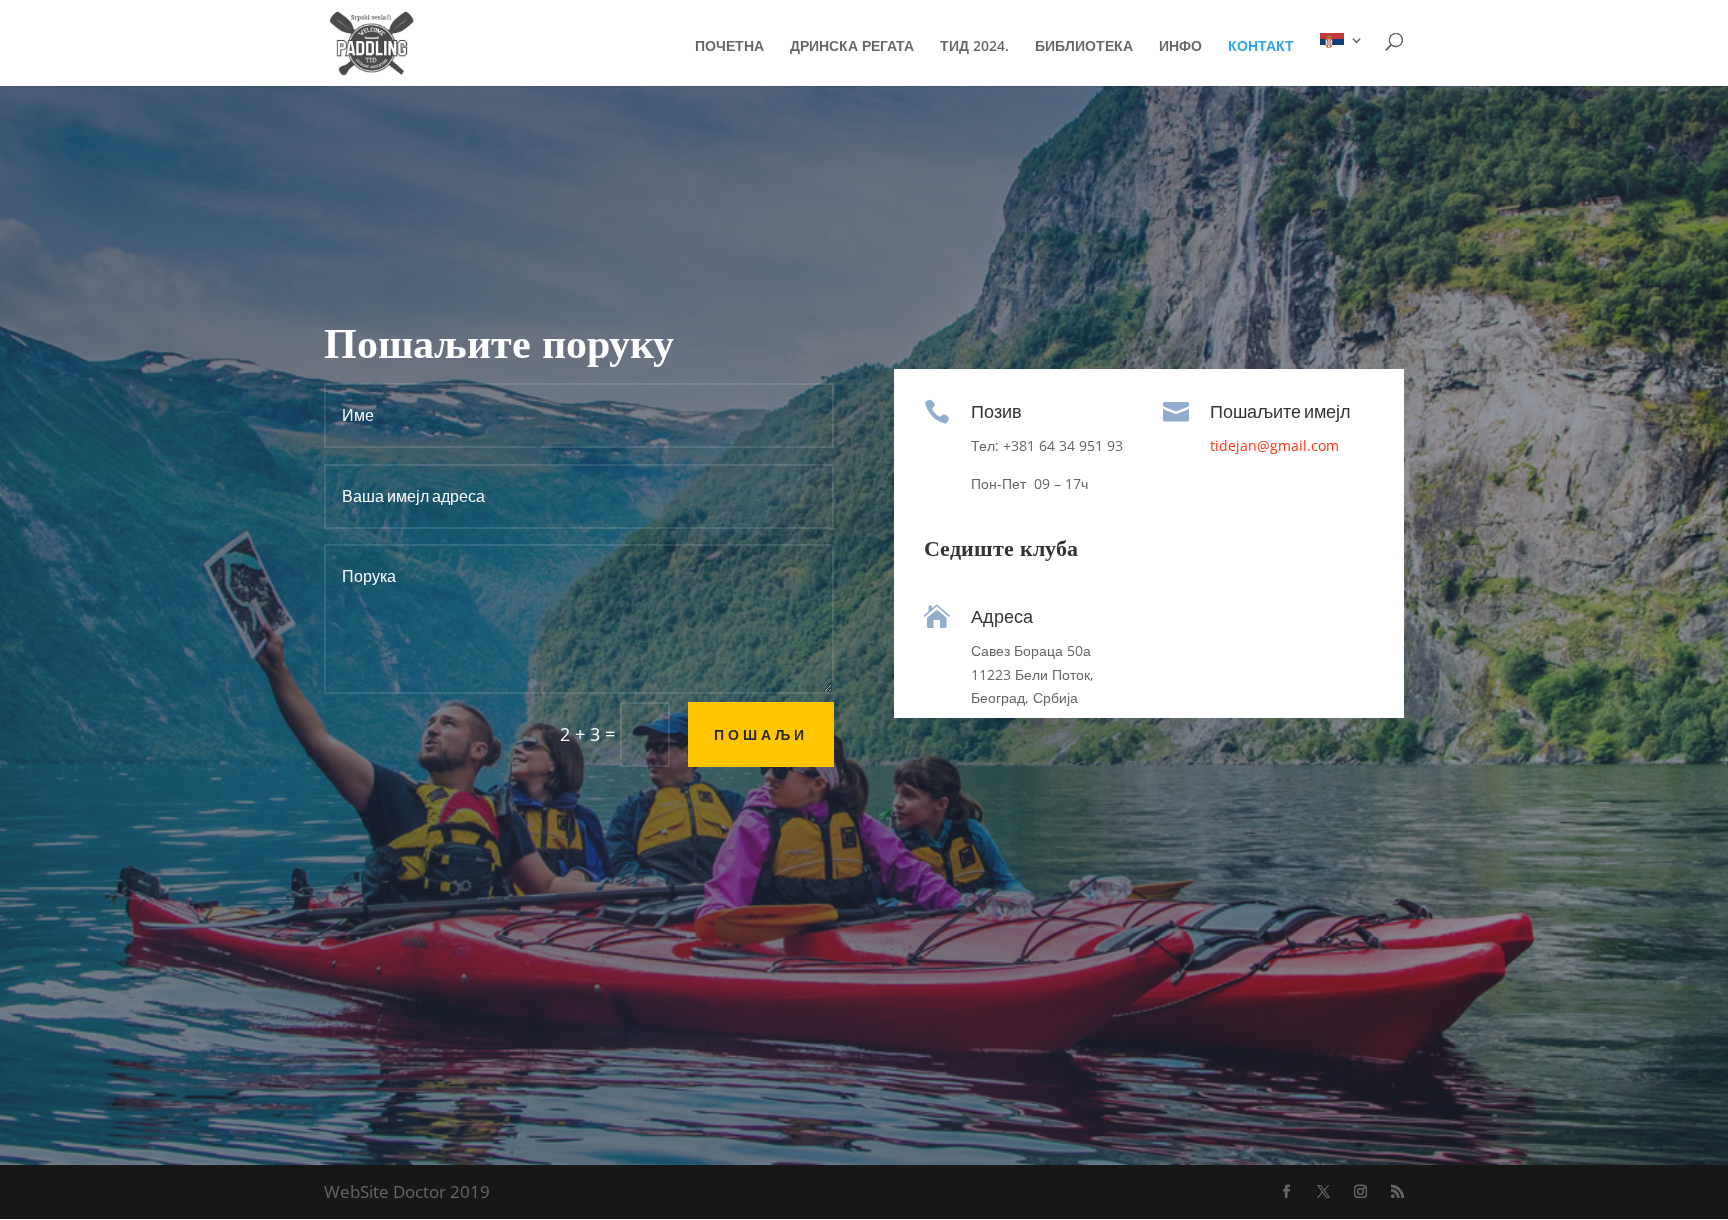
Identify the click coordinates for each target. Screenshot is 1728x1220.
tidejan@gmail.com (1274, 445)
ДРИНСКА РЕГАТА (852, 47)
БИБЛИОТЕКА (1084, 47)
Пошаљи (761, 734)
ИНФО (1180, 47)
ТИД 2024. (974, 47)
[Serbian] (1342, 59)
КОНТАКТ (1261, 47)
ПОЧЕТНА (729, 47)
